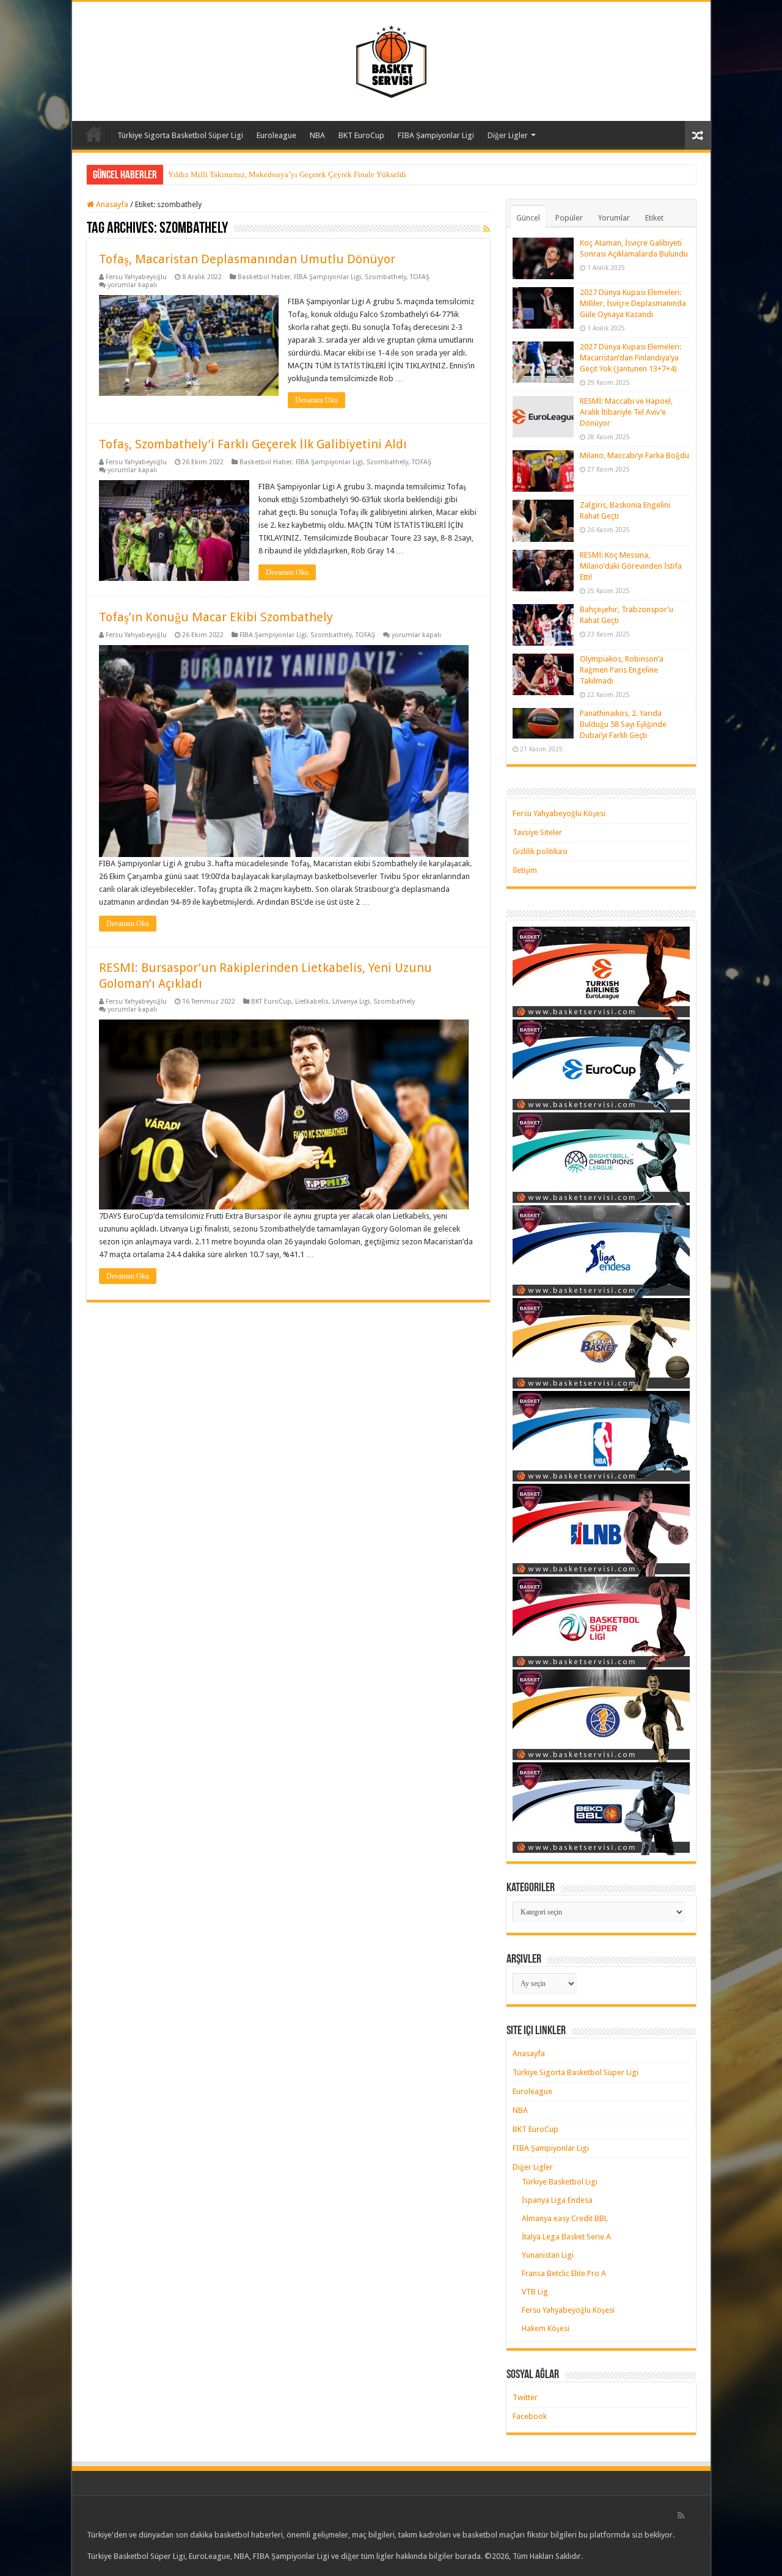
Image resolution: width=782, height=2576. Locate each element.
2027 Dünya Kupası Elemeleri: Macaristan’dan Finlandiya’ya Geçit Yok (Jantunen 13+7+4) (630, 358)
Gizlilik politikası (540, 851)
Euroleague (276, 135)
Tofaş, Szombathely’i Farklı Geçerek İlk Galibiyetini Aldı (253, 444)
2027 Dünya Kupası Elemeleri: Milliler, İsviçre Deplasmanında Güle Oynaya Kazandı (633, 303)
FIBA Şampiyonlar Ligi (436, 135)
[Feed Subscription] (487, 229)
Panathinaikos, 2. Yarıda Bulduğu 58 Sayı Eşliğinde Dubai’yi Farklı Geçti (623, 724)
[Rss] (681, 2516)
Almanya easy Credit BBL (565, 2218)
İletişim (525, 870)
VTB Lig (535, 2292)
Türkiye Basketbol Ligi (560, 2182)
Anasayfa (94, 134)
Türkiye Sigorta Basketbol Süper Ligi (180, 135)
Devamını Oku (316, 400)
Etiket (654, 218)
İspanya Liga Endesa (557, 2200)
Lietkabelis (312, 1002)
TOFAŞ (420, 277)
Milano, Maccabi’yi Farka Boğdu (634, 455)
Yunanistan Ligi (548, 2255)
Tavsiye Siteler (537, 832)
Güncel (528, 218)
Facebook (530, 2416)
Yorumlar (614, 218)
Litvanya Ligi (351, 1002)
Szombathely (386, 277)
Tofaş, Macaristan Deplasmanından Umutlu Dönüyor (247, 259)
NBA (317, 135)
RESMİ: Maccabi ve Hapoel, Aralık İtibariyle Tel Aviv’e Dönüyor (626, 412)
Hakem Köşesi (546, 2328)
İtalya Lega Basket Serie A (566, 2237)
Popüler (569, 218)
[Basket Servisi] (391, 59)
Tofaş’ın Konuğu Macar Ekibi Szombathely (216, 617)
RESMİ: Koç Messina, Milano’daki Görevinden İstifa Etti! (631, 566)
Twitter (525, 2397)
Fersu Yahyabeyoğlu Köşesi (559, 813)
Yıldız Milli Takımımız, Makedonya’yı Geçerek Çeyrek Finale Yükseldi (287, 174)
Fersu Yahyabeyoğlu (136, 277)
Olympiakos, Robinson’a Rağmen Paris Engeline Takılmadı (622, 670)
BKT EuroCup (361, 135)
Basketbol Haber (264, 277)
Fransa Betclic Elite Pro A (564, 2273)
